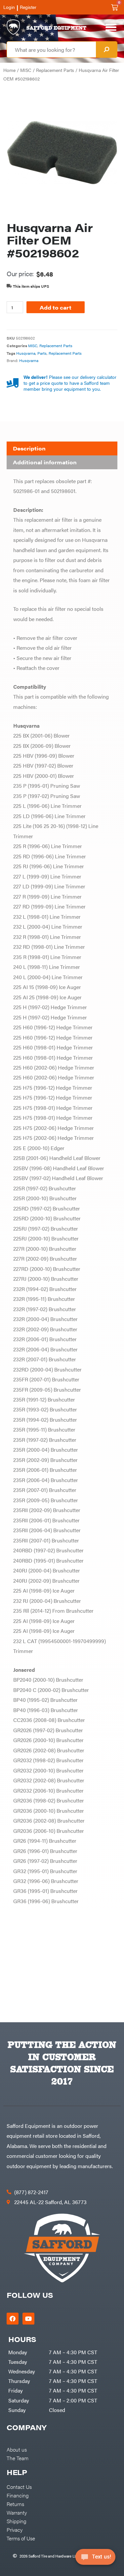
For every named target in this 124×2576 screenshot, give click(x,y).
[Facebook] (13, 2319)
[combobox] (51, 50)
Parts (42, 353)
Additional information (45, 462)
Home (9, 70)
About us (17, 2449)
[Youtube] (28, 2319)
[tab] (62, 448)
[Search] (106, 50)
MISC (26, 70)
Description (29, 448)
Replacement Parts (55, 70)
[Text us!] (95, 2559)
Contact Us (19, 2487)
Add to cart (56, 307)
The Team (18, 2458)
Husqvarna (26, 353)
